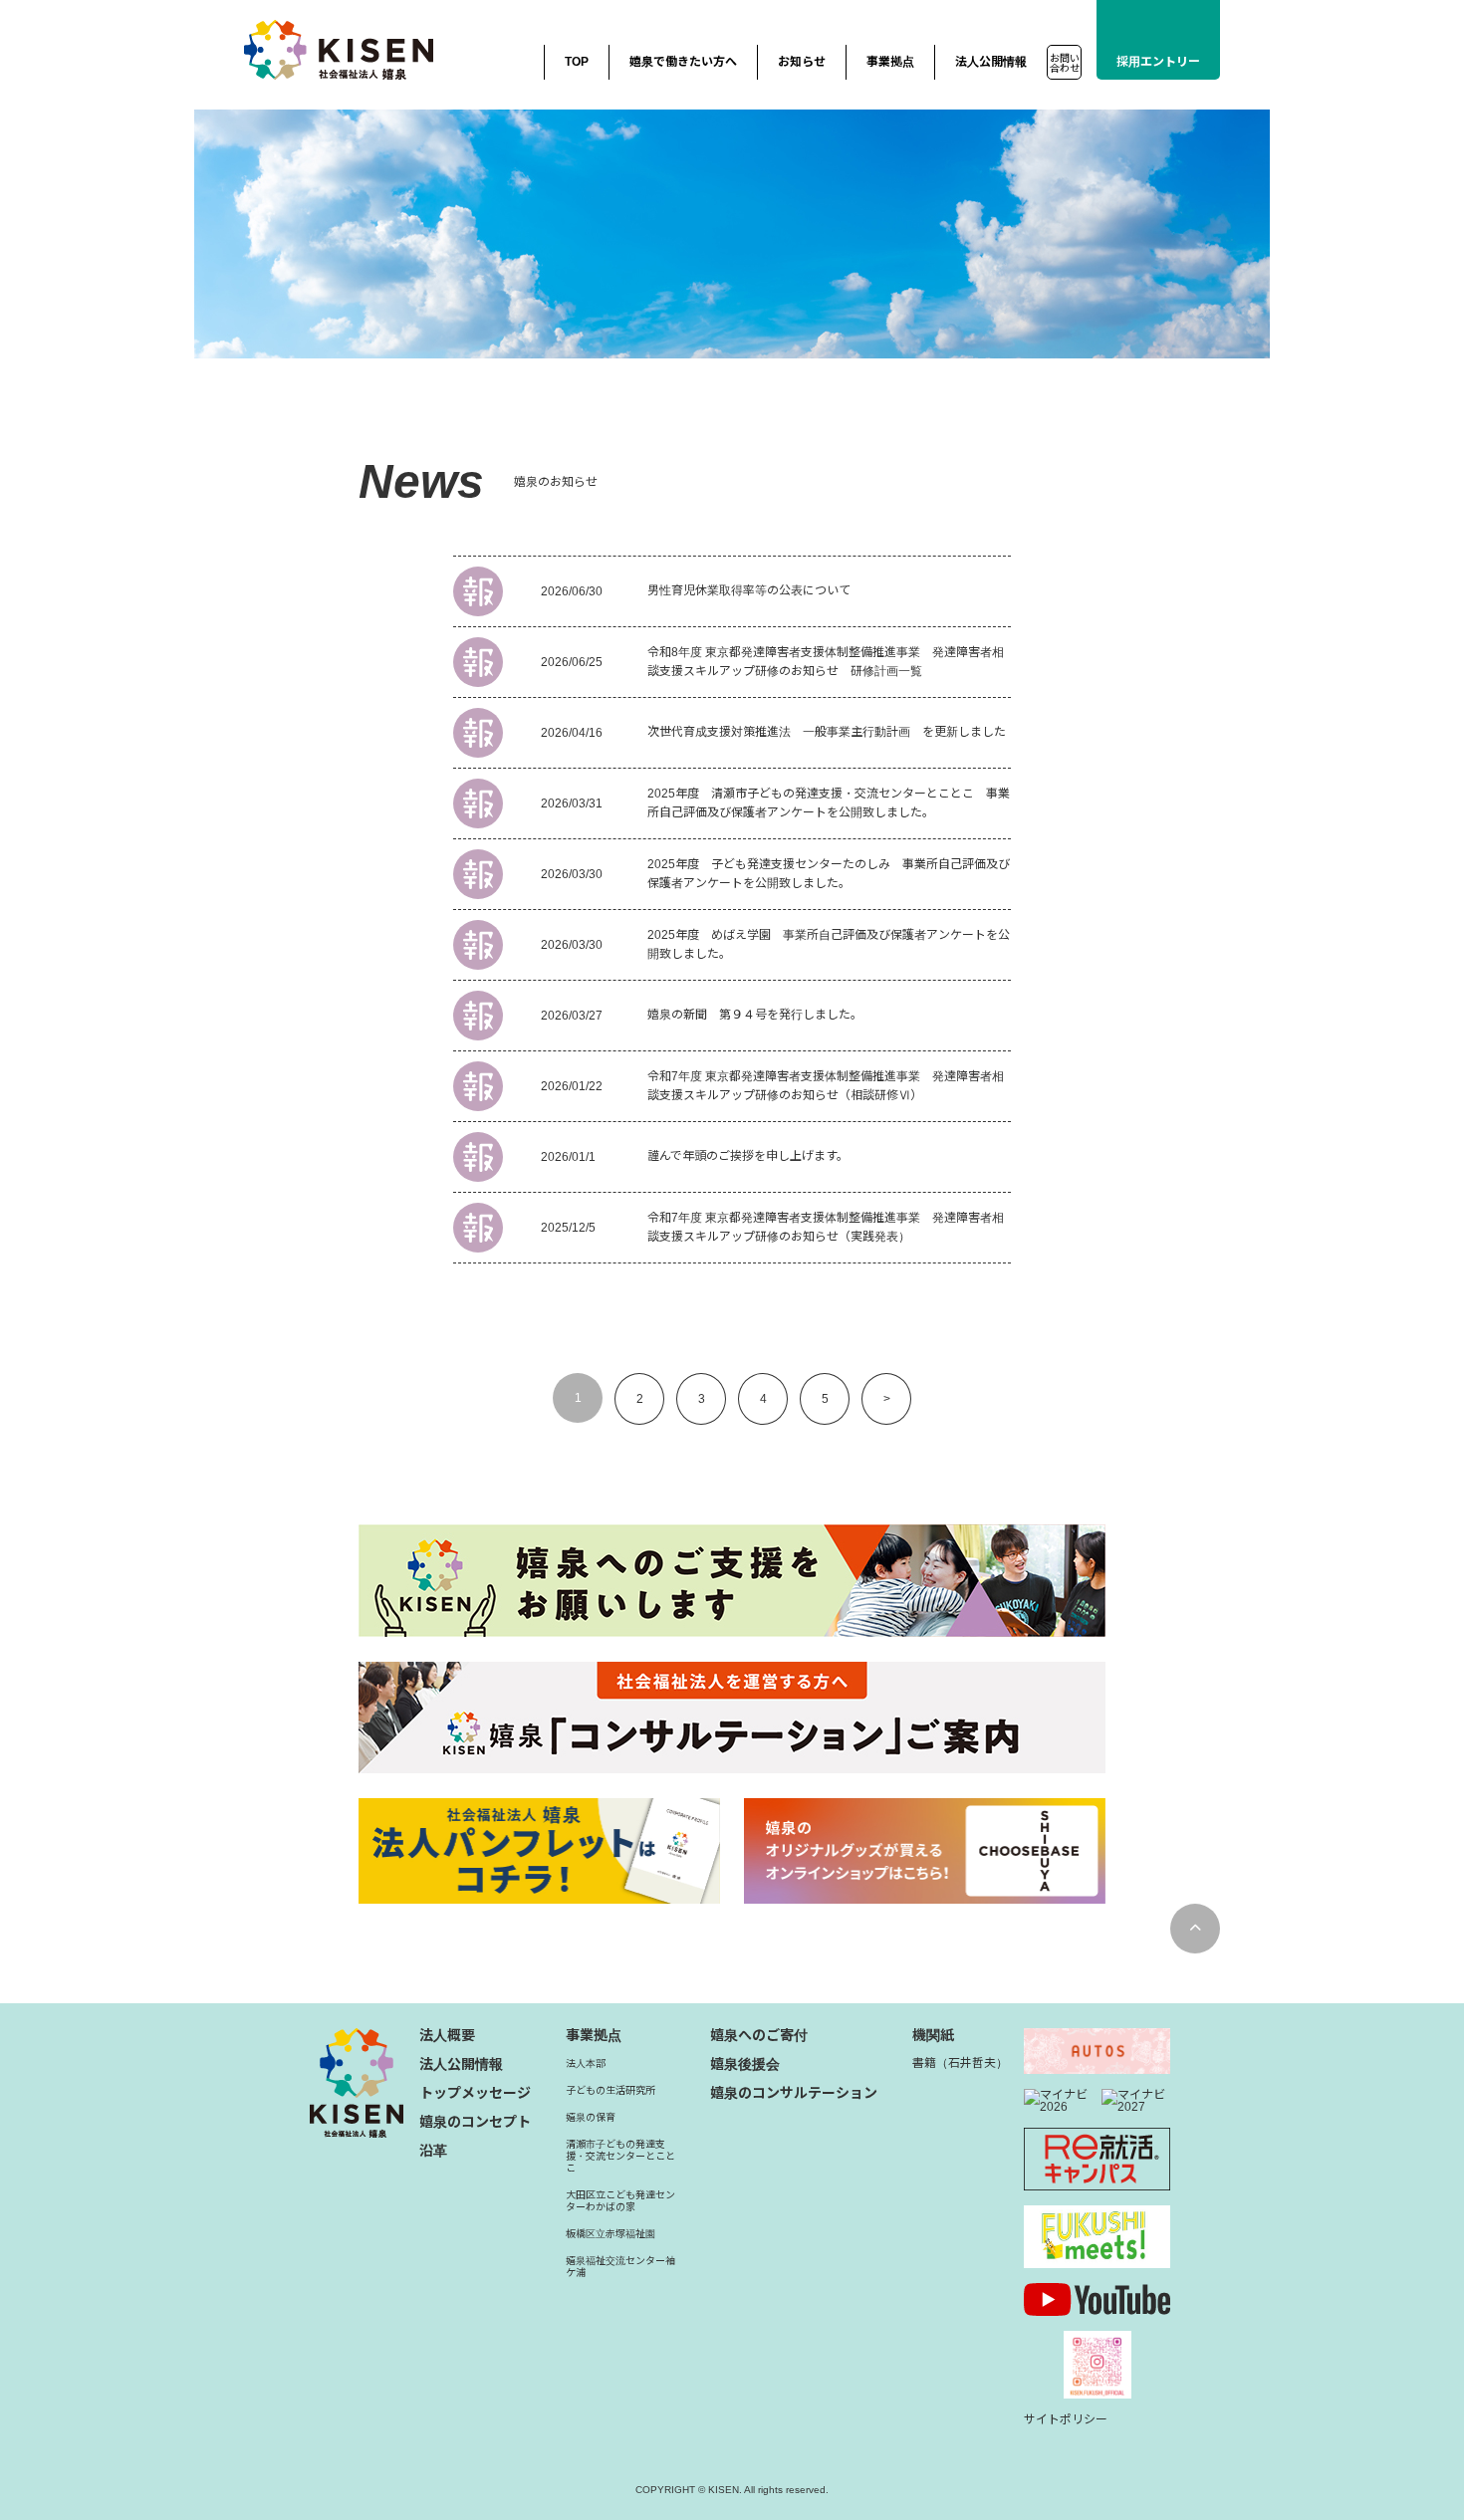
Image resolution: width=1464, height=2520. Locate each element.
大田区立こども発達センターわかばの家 (620, 2201)
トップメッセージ (475, 2093)
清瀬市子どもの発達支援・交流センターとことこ (620, 2156)
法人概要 (447, 2035)
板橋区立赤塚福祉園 (610, 2234)
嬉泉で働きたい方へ (683, 62)
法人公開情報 (991, 62)
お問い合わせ (1065, 63)
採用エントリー (1158, 62)
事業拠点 (890, 62)
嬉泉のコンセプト (475, 2122)
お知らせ (802, 62)
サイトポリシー (1066, 2419)
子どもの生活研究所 (610, 2090)
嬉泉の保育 (591, 2117)
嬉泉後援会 (745, 2064)
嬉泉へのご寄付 (759, 2035)
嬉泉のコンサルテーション (794, 2093)
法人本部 (586, 2063)
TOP (577, 62)
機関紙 (933, 2035)
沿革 (433, 2151)
